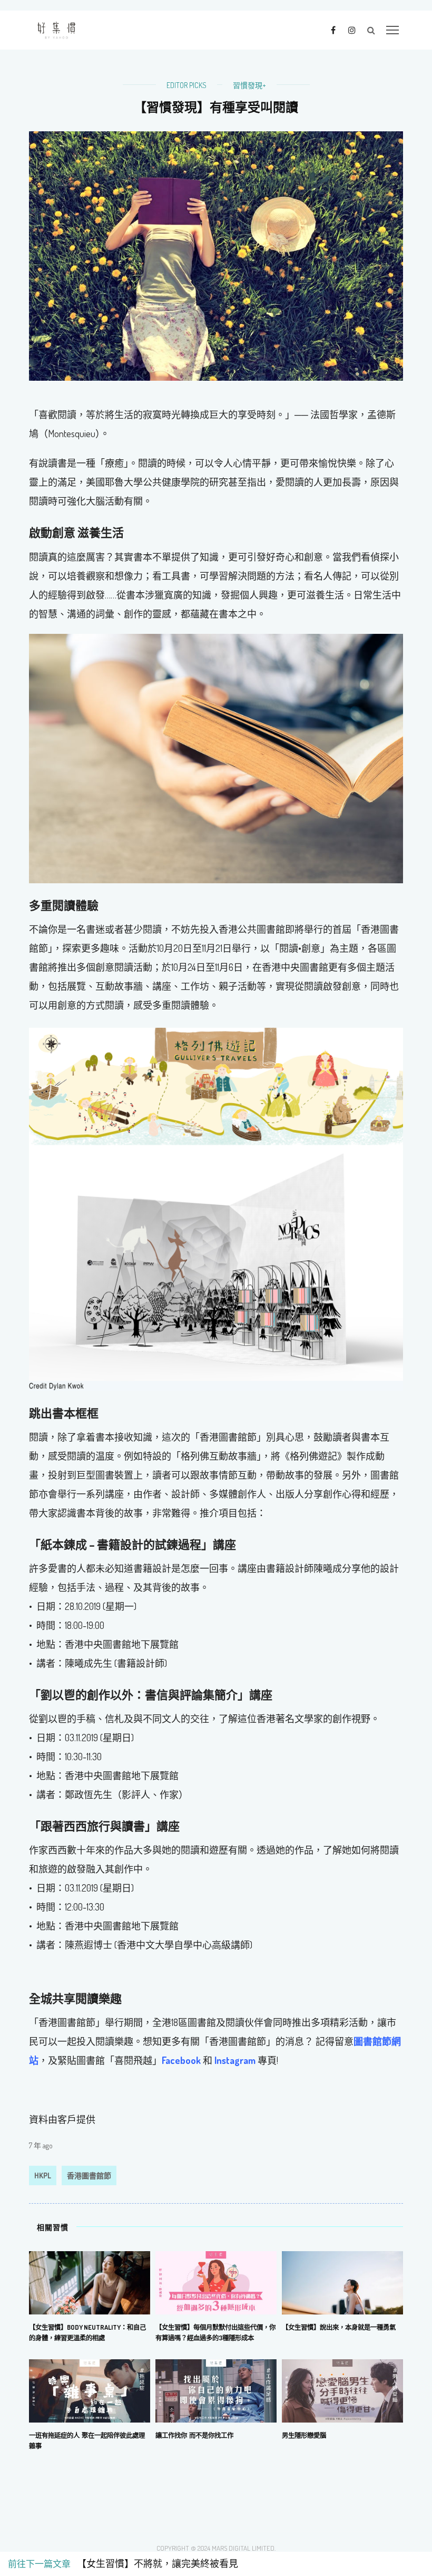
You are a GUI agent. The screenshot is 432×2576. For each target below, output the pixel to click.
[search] (371, 30)
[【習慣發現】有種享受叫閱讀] (216, 255)
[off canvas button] (392, 30)
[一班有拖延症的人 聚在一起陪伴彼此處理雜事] (90, 2390)
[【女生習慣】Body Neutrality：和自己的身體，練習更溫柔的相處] (90, 2282)
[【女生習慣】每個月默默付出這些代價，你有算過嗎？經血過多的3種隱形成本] (216, 2282)
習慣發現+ (249, 85)
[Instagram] (352, 30)
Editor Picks (186, 85)
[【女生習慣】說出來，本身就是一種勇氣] (342, 2282)
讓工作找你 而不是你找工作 (194, 2435)
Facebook (181, 2060)
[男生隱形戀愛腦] (342, 2390)
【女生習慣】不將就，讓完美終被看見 (155, 2564)
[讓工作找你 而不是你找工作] (216, 2390)
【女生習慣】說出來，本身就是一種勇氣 (339, 2327)
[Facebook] (333, 30)
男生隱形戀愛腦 (304, 2435)
